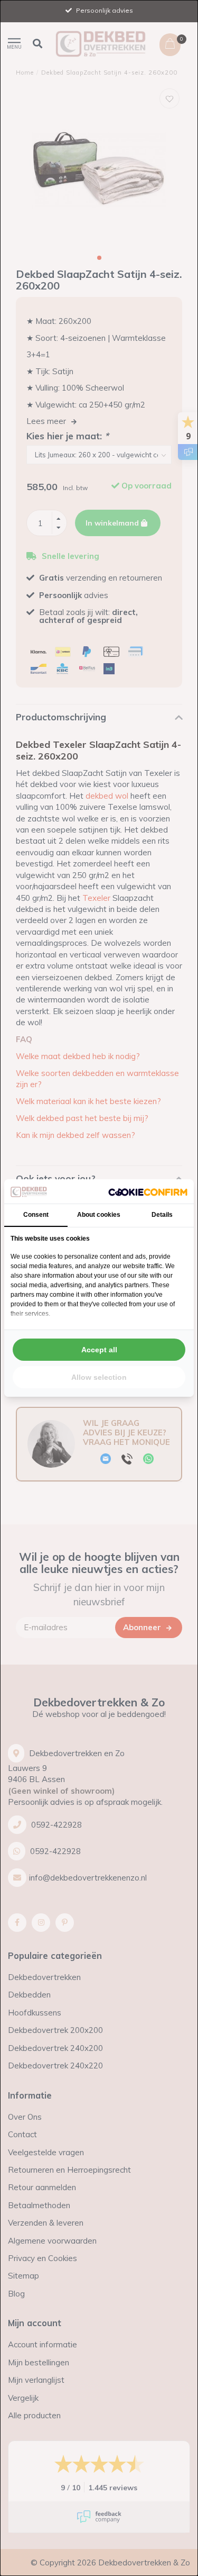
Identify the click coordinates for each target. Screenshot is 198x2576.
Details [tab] (162, 1215)
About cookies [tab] (99, 1215)
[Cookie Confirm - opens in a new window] (148, 1192)
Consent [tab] (36, 1215)
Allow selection (99, 1377)
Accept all (99, 1350)
